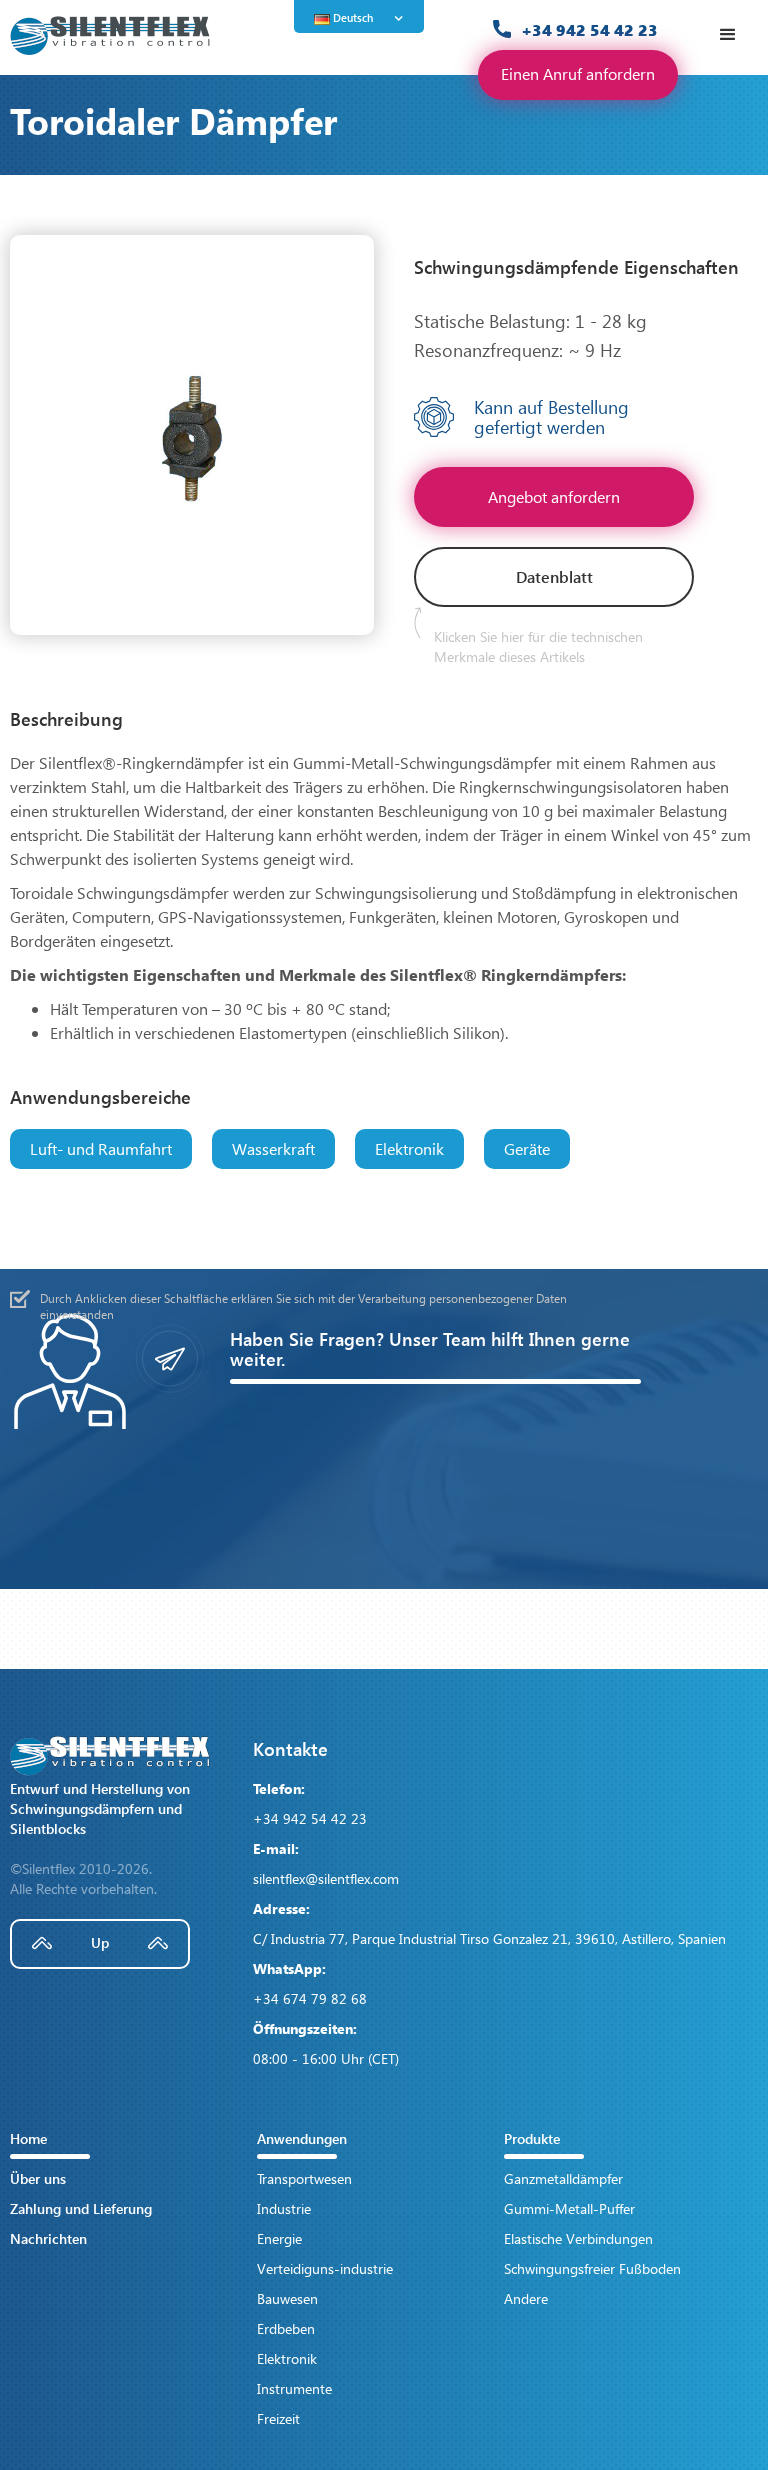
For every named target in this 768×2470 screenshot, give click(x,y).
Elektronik (409, 1148)
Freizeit (278, 2418)
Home (28, 2138)
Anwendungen (302, 2138)
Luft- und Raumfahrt (101, 1148)
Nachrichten (48, 2238)
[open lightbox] (192, 435)
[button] (364, 18)
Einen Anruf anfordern (578, 73)
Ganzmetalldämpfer (563, 2178)
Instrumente (294, 2388)
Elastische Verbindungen (578, 2238)
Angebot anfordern (554, 496)
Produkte (532, 2138)
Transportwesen (304, 2178)
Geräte (527, 1148)
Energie (279, 2238)
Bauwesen (287, 2298)
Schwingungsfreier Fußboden (592, 2268)
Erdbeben (286, 2328)
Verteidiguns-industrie (325, 2268)
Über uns (38, 2178)
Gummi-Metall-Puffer (569, 2208)
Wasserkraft (273, 1148)
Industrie (284, 2208)
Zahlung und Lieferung (81, 2208)
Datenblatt (554, 576)
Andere (526, 2298)
